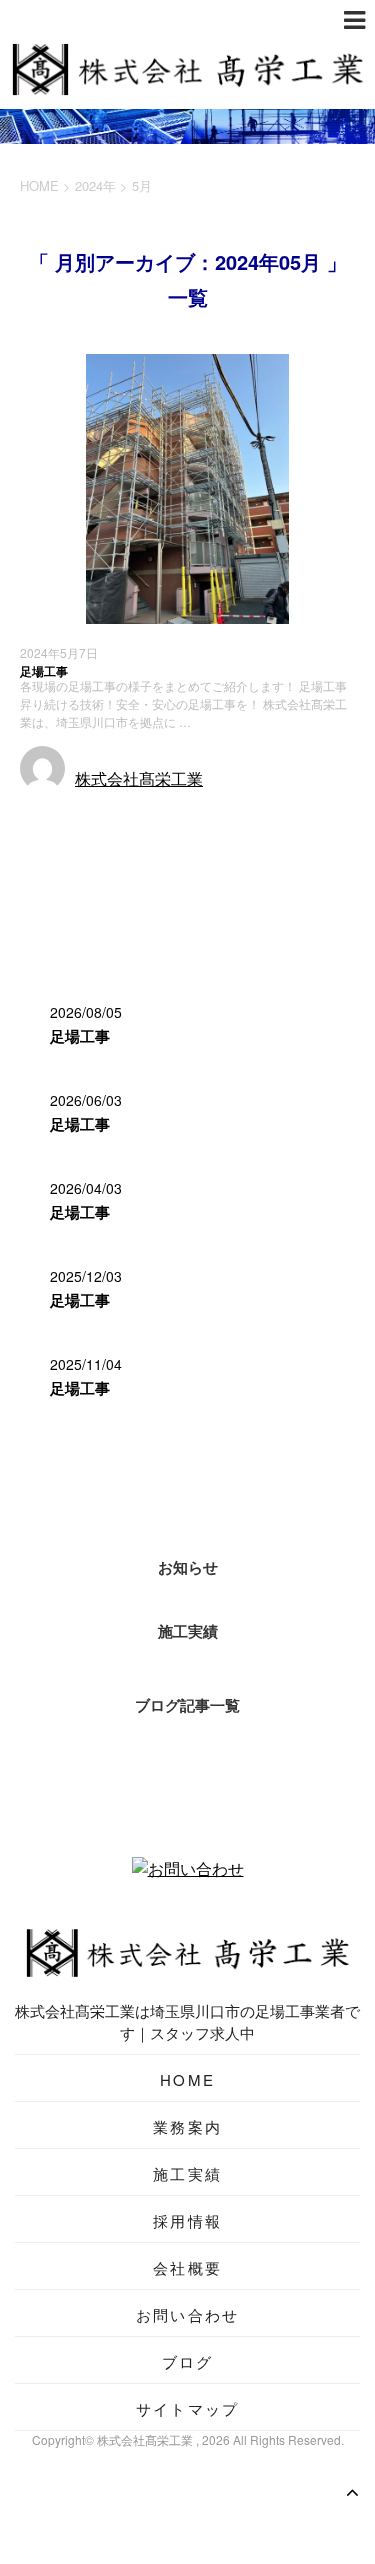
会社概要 (187, 2267)
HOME (187, 2079)
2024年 (95, 185)
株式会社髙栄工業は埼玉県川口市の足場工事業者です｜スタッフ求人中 (187, 2021)
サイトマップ (188, 2408)
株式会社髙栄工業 (139, 778)
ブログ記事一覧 (187, 1705)
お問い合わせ (188, 2314)
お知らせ (188, 1567)
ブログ (188, 2361)
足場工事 (44, 671)
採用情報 (187, 2220)
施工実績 (53, 815)
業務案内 (187, 2126)
